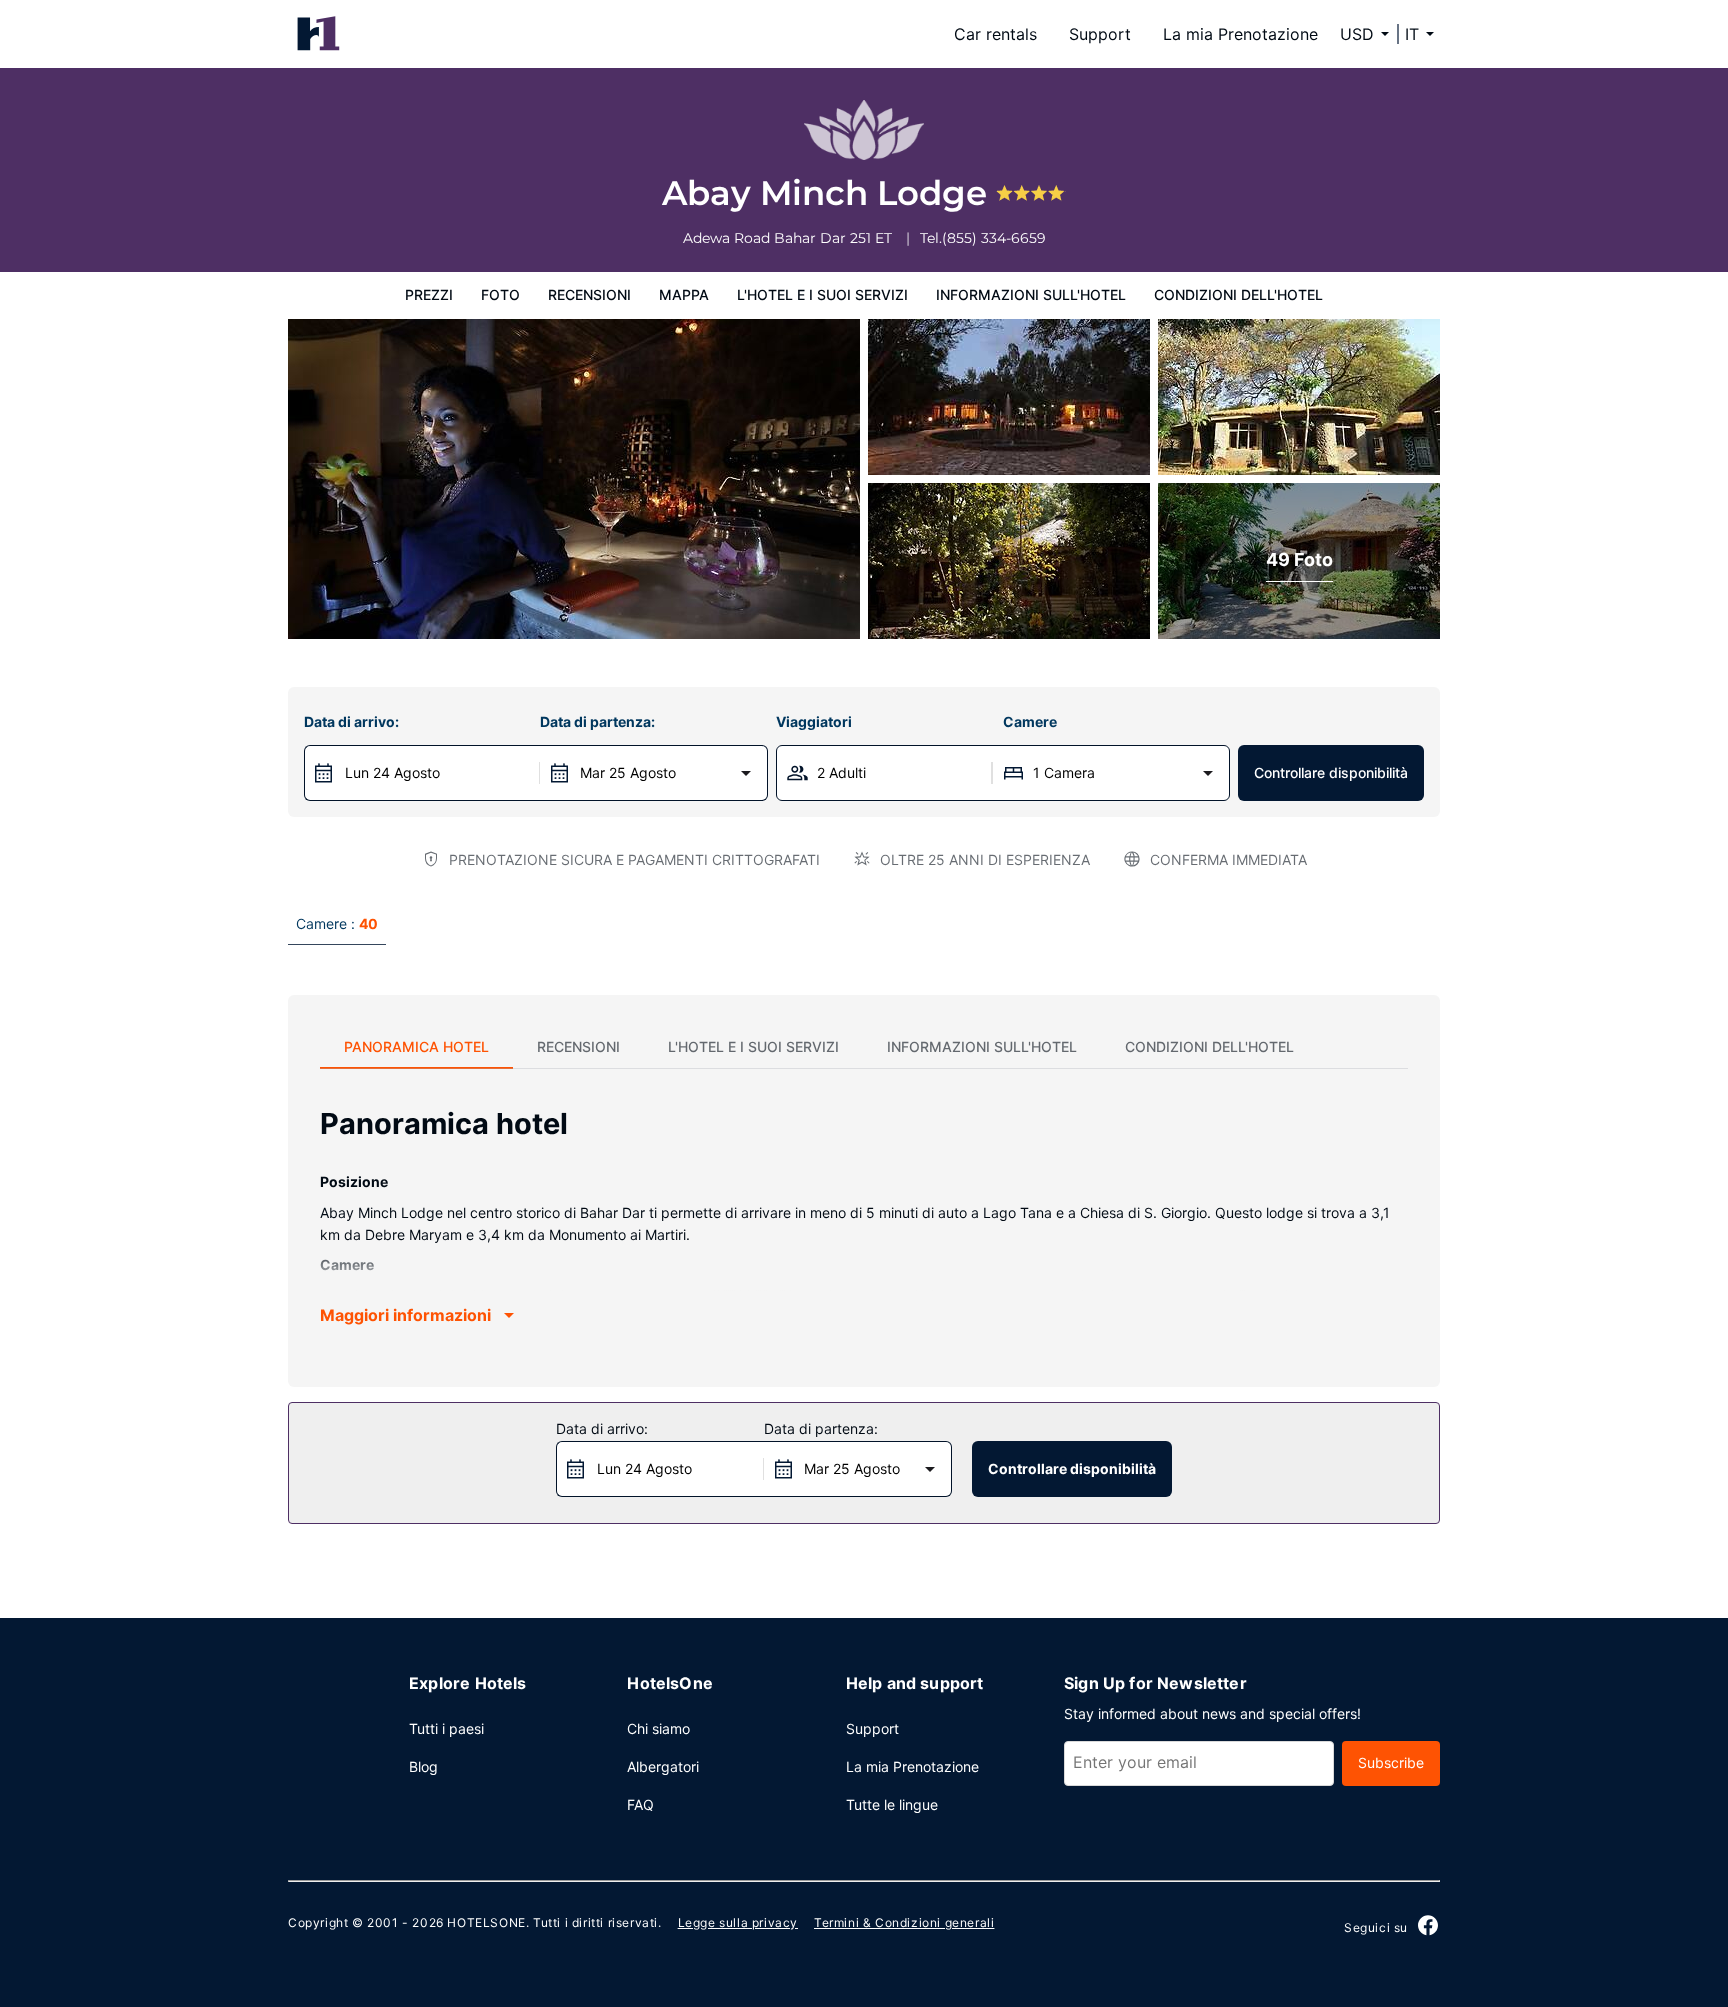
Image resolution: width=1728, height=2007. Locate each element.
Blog (423, 1766)
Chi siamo (658, 1728)
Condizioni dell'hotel (1238, 294)
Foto (500, 294)
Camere (1030, 721)
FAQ (640, 1804)
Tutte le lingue (892, 1804)
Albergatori (663, 1766)
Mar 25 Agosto (628, 772)
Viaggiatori (814, 721)
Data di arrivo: (351, 721)
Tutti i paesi (446, 1728)
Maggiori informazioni (405, 1315)
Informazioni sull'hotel (1031, 294)
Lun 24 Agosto (392, 772)
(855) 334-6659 (994, 238)
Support (1100, 34)
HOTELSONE (486, 1922)
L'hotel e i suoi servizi (822, 294)
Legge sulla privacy (738, 1922)
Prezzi (429, 294)
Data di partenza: (597, 721)
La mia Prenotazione (1240, 34)
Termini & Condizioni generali (904, 1922)
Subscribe (1391, 1762)
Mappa (684, 294)
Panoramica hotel (416, 1046)
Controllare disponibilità (1331, 772)
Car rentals (995, 34)
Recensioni (589, 294)
